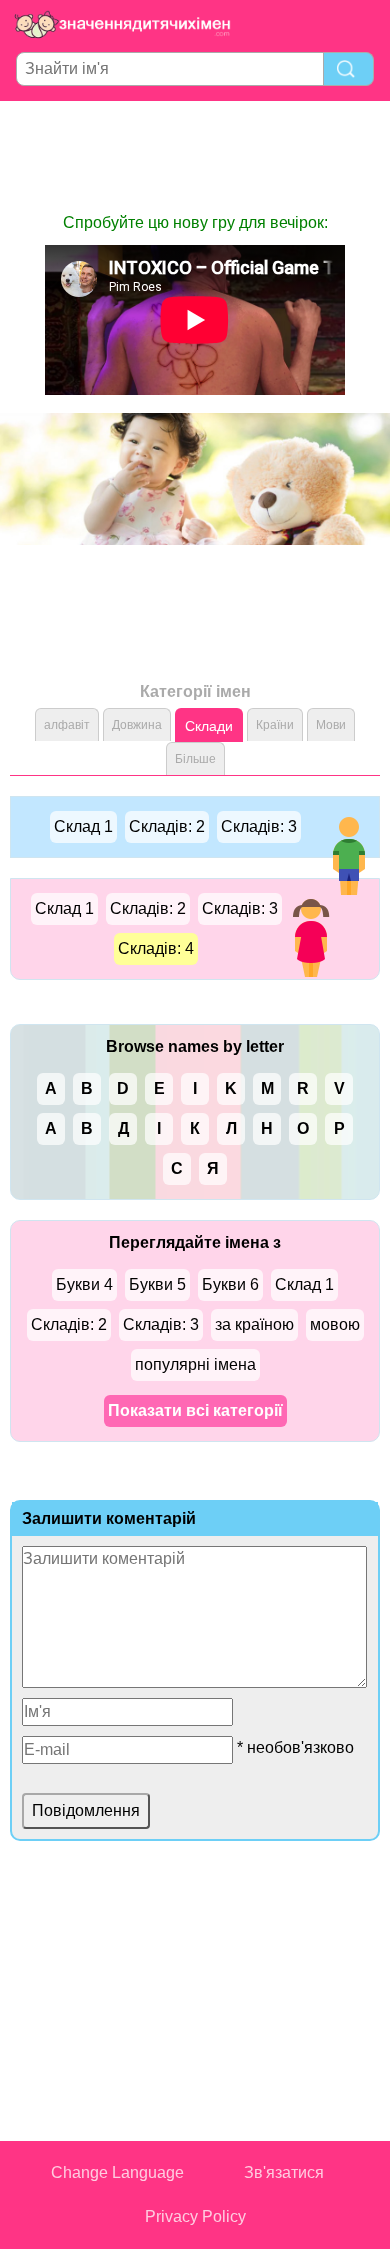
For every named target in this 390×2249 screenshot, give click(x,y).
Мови (331, 725)
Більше (195, 759)
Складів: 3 (259, 826)
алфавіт (67, 725)
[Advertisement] (195, 156)
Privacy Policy (195, 2216)
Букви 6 (230, 1284)
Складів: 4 (156, 948)
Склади (209, 726)
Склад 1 (83, 826)
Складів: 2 (167, 826)
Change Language (117, 2172)
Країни (275, 725)
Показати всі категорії (195, 1410)
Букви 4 (84, 1284)
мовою (335, 1324)
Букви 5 (157, 1284)
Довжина (137, 725)
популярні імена (195, 1364)
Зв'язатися (284, 2172)
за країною (254, 1324)
